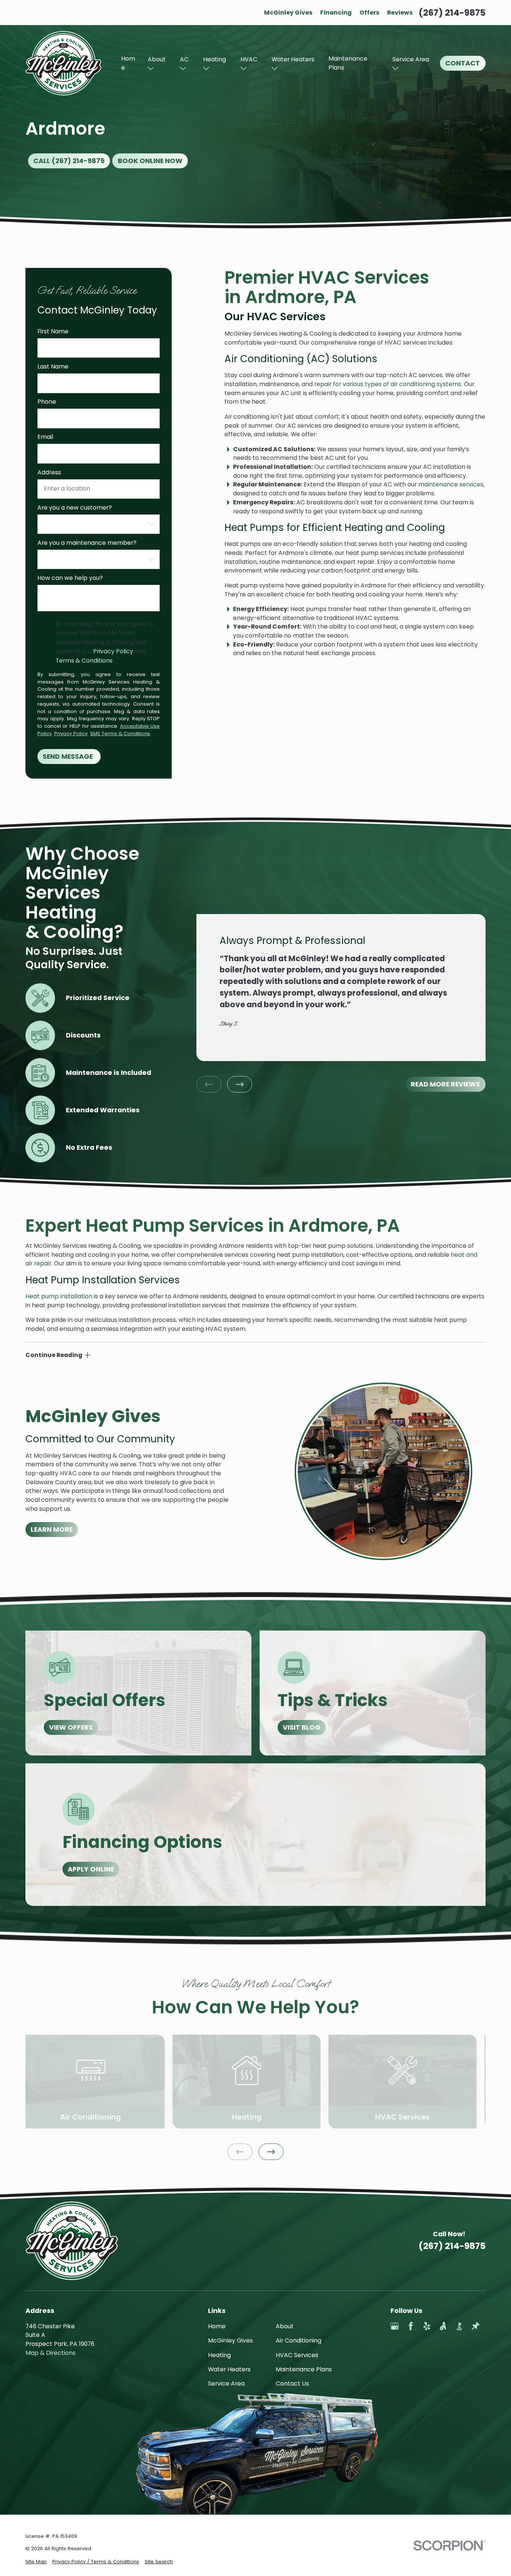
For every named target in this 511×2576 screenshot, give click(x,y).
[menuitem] (36, 2562)
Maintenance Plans (348, 63)
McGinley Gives (288, 13)
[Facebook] (411, 2326)
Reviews (400, 13)
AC (184, 59)
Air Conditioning (299, 2340)
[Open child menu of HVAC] (244, 68)
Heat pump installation (59, 1296)
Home (128, 63)
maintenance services (451, 484)
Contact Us (292, 2384)
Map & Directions (51, 2353)
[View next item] (240, 1084)
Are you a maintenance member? (87, 543)
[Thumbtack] (475, 2326)
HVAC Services (297, 2355)
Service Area (411, 59)
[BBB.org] (459, 2326)
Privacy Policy (113, 651)
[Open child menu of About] (151, 68)
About (157, 59)
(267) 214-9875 (452, 13)
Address (49, 473)
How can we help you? (70, 578)
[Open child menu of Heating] (206, 68)
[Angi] (443, 2326)
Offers (369, 13)
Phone (47, 402)
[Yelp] (427, 2326)
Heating (215, 59)
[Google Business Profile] (395, 2326)
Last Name (53, 367)
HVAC (249, 59)
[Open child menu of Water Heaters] (275, 68)
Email (45, 437)
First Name (53, 332)
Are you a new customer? (75, 508)
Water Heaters (293, 59)
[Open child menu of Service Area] (395, 68)
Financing (336, 13)
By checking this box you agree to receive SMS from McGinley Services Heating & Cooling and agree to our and (105, 642)
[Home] (63, 63)
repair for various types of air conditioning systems (388, 384)
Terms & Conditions (84, 661)
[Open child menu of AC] (183, 68)
